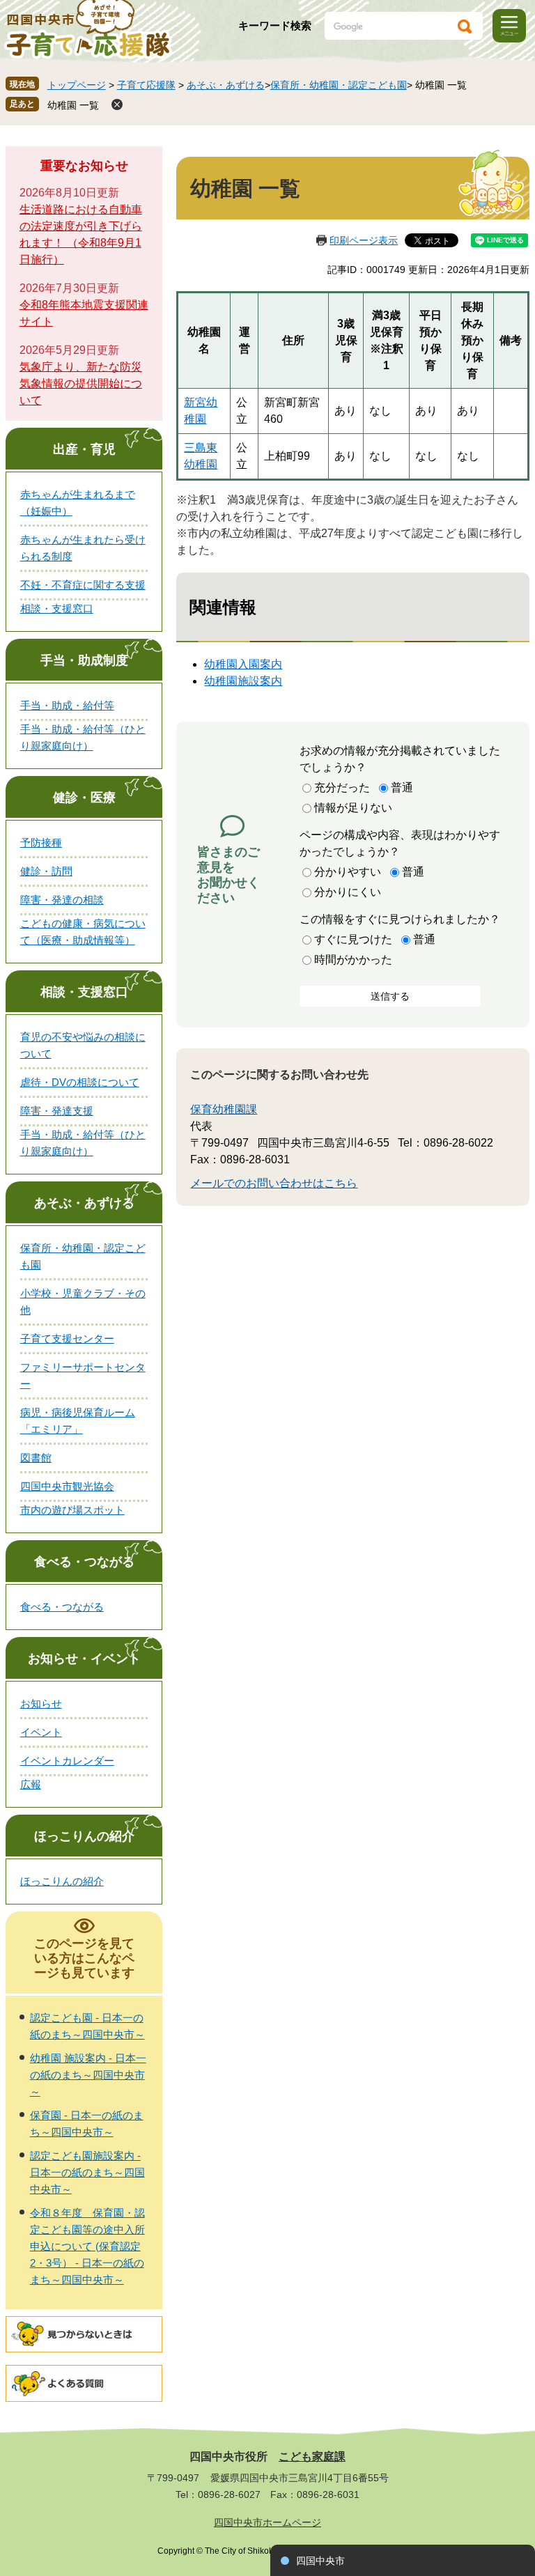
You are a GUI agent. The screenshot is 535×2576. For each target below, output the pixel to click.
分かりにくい (348, 892)
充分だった (342, 787)
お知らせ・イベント (84, 1659)
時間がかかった (353, 960)
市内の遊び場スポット (72, 1510)
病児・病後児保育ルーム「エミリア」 (78, 1421)
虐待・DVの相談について (80, 1082)
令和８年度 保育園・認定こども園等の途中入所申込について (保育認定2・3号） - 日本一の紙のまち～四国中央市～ (87, 2246)
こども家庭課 (312, 2457)
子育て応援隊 (146, 85)
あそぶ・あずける (226, 85)
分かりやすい (348, 872)
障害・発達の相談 (62, 900)
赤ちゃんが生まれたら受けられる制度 (83, 548)
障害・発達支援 (57, 1111)
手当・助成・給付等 (67, 705)
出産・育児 (84, 449)
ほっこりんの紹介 (84, 1836)
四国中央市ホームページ (267, 2522)
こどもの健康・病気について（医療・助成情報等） (83, 932)
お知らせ (41, 1704)
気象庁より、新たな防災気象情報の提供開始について (81, 383)
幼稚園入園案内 (243, 664)
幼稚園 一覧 (73, 105)
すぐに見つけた (353, 939)
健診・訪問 (46, 871)
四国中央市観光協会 (67, 1486)
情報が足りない (353, 808)
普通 (402, 787)
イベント (41, 1732)
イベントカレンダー (67, 1761)
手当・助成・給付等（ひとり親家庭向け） (83, 737)
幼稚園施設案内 (243, 681)
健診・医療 (84, 798)
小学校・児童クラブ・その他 (83, 1302)
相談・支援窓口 (57, 608)
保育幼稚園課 (224, 1109)
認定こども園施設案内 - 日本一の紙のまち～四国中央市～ (87, 2172)
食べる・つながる (84, 1562)
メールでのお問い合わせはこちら (274, 1183)
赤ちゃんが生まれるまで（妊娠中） (78, 503)
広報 (31, 1784)
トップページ (77, 85)
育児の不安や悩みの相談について (83, 1045)
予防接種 (41, 843)
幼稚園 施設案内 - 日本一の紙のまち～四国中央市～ (88, 2075)
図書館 (36, 1458)
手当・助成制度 (84, 660)
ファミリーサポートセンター (83, 1375)
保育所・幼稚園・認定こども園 (339, 85)
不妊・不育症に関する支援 (83, 585)
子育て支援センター (67, 1339)
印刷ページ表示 (364, 240)
